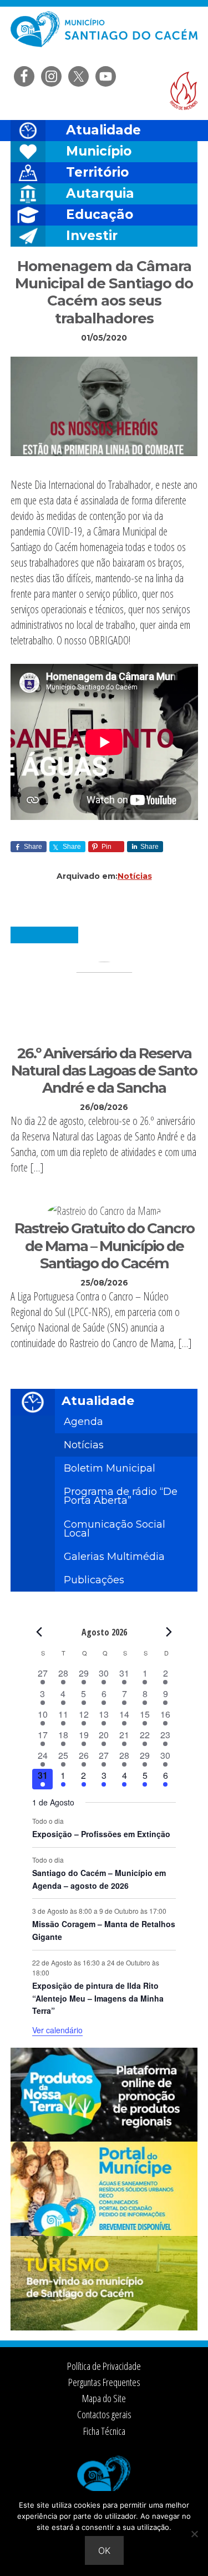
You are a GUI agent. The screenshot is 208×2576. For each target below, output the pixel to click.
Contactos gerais (104, 2414)
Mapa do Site (104, 2398)
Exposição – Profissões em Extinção (101, 1834)
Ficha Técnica (104, 2431)
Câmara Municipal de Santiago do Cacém (104, 36)
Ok (104, 2550)
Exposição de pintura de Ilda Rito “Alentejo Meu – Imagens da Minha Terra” (98, 1998)
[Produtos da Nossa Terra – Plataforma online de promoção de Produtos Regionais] (104, 2138)
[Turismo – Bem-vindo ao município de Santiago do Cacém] (104, 2327)
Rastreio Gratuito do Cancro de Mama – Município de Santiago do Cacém (104, 1246)
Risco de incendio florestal (184, 91)
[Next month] (169, 1632)
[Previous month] (39, 1632)
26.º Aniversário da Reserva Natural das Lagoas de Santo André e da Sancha (104, 1071)
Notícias (135, 876)
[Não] (194, 2534)
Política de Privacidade (104, 2366)
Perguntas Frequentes (104, 2382)
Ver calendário (57, 2030)
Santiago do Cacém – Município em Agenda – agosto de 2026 (99, 1879)
